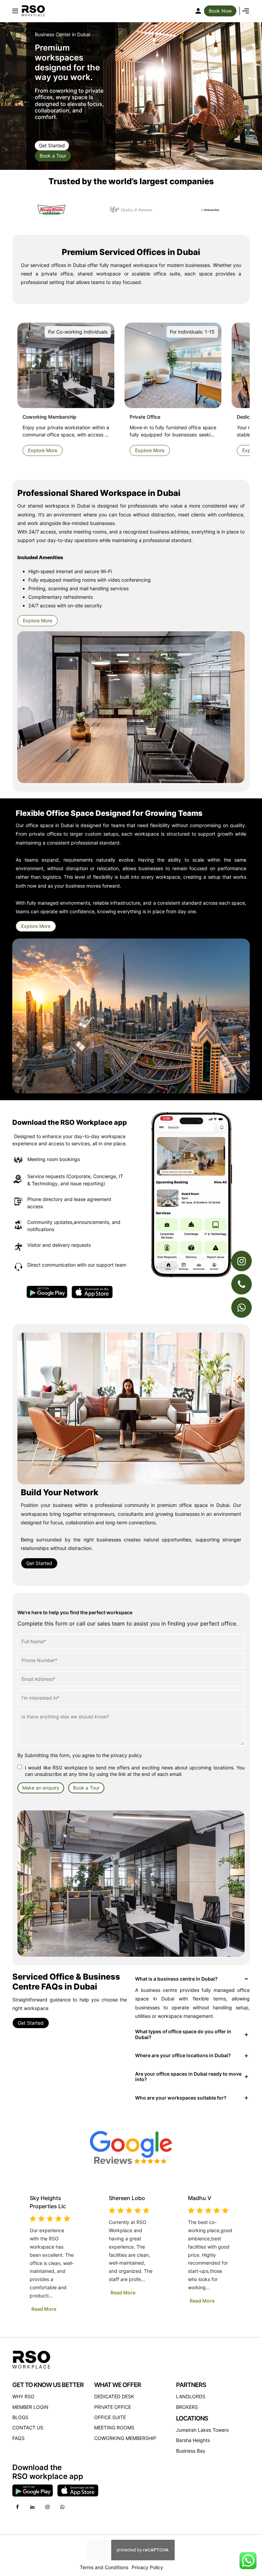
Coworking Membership (125, 2438)
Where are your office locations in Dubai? (183, 2055)
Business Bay (191, 2451)
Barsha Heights (193, 2440)
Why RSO (23, 2396)
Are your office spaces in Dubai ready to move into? (188, 2077)
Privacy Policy (147, 2567)
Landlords (191, 2396)
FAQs (18, 2438)
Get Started (52, 145)
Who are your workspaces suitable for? (181, 2098)
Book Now (220, 11)
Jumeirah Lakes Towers (202, 2430)
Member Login (30, 2407)
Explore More (43, 450)
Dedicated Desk (114, 2396)
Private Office (113, 2407)
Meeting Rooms (114, 2427)
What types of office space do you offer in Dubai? (183, 2034)
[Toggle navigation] (15, 11)
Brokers (187, 2407)
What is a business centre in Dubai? (176, 1979)
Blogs (20, 2417)
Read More (44, 2301)
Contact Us (28, 2427)
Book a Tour (53, 156)
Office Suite (110, 2417)
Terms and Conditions (104, 2567)
